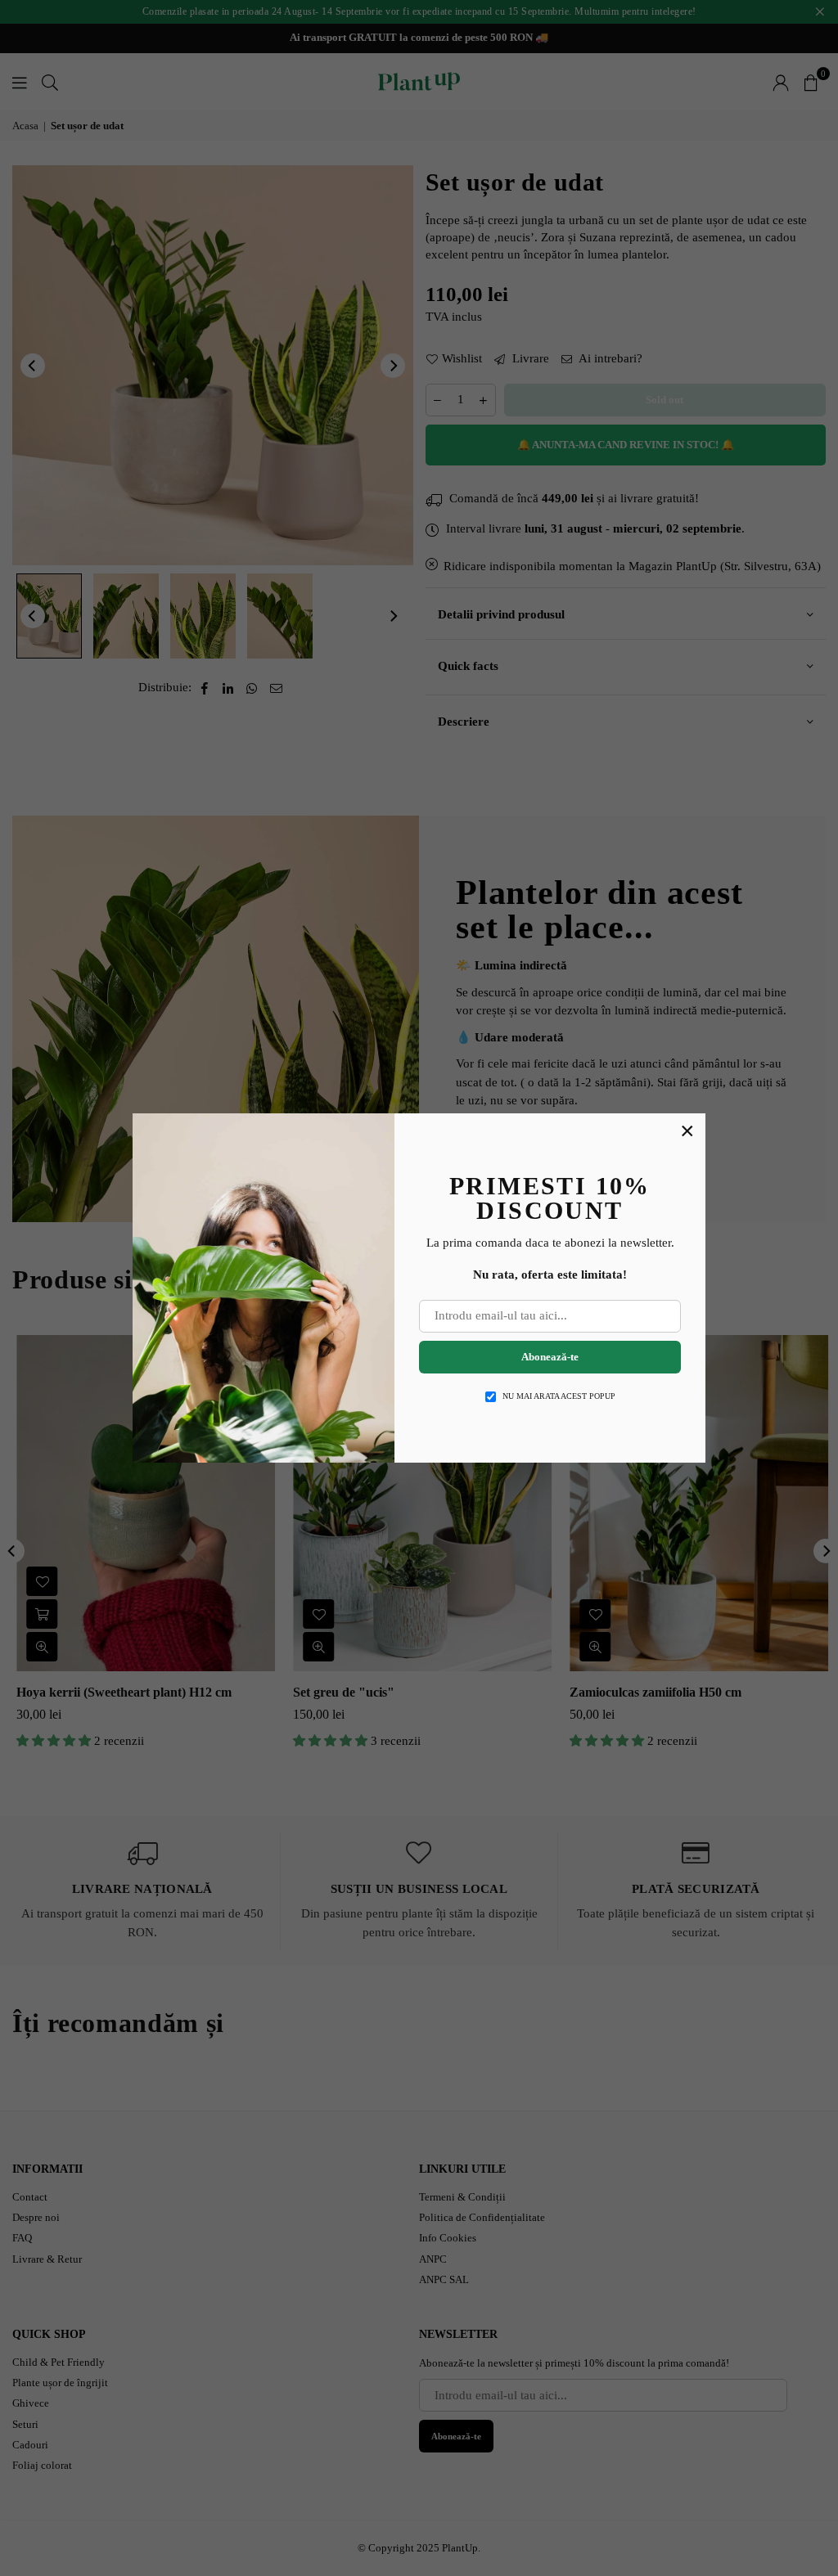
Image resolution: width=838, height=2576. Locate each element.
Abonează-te (550, 1357)
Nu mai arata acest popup (559, 1396)
